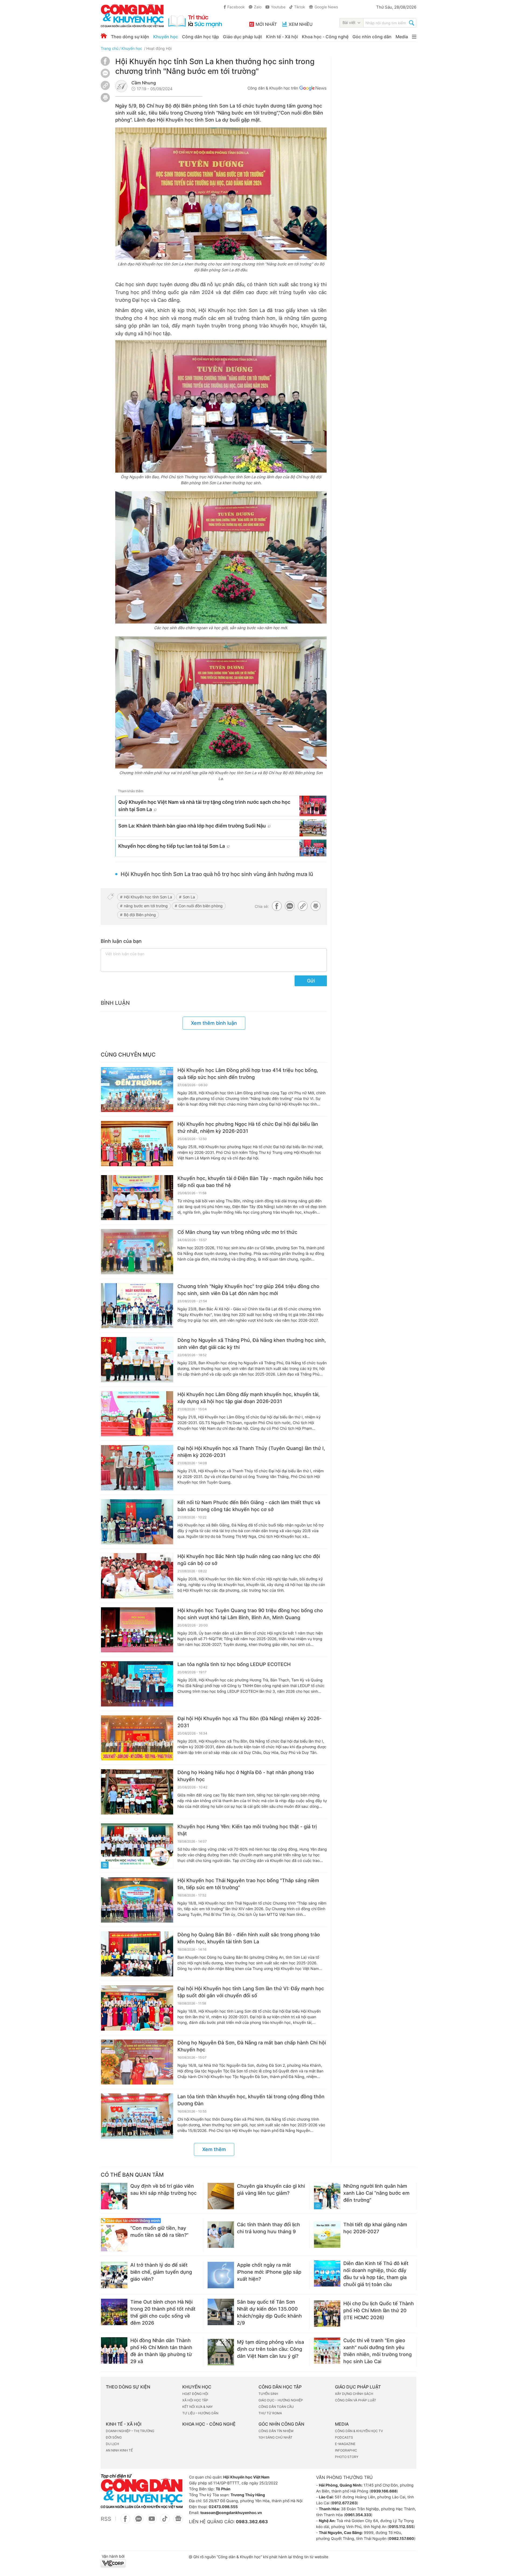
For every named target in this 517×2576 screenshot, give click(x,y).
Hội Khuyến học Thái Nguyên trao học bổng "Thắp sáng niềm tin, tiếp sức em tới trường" (248, 1884)
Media (402, 37)
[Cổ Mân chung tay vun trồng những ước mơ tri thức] (137, 1252)
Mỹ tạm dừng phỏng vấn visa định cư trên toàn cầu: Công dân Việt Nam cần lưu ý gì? (270, 2349)
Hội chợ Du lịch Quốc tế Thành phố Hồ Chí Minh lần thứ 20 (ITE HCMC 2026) (379, 2310)
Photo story (347, 2457)
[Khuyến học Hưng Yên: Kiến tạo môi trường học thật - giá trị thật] (137, 1846)
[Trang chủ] (104, 36)
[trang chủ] (161, 16)
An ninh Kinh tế (119, 2450)
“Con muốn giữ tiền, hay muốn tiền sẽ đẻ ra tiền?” (159, 2232)
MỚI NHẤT (266, 24)
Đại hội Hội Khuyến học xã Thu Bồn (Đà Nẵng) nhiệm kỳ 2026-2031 (249, 1722)
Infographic (346, 2450)
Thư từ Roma (270, 2413)
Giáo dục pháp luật (242, 37)
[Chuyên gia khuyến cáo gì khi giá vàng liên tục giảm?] (221, 2196)
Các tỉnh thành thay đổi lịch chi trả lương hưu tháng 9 (268, 2228)
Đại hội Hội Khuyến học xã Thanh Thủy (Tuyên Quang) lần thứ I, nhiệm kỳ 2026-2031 (251, 1452)
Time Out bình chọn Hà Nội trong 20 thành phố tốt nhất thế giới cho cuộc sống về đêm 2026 (163, 2312)
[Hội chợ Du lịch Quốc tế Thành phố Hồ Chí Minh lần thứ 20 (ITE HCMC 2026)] (327, 2314)
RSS (106, 2519)
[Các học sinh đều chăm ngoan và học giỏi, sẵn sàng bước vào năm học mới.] (221, 557)
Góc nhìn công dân (372, 37)
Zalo (258, 7)
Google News (326, 7)
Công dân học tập (200, 37)
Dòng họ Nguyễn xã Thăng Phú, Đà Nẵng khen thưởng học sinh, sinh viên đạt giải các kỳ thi (252, 1344)
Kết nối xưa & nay (198, 2407)
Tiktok (300, 7)
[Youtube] (152, 2522)
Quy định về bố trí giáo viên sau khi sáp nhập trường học (163, 2189)
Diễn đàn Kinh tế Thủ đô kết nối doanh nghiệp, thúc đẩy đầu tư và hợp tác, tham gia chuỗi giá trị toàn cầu (376, 2274)
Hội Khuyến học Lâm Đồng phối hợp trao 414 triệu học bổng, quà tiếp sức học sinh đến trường (248, 1074)
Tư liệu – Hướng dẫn (200, 2413)
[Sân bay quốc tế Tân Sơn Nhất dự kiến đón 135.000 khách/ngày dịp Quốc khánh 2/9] (221, 2312)
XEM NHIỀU (301, 24)
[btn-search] (412, 23)
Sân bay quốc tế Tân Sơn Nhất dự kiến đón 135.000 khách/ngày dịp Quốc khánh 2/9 (269, 2312)
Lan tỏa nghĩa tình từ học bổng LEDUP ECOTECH (234, 1664)
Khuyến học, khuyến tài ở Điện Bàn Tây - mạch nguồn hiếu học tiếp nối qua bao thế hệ (250, 1182)
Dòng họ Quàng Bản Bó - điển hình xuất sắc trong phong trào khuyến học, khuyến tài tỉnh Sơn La (249, 1938)
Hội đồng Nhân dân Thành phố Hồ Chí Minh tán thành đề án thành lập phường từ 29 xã (161, 2351)
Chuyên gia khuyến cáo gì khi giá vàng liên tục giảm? (271, 2189)
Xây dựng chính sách (354, 2394)
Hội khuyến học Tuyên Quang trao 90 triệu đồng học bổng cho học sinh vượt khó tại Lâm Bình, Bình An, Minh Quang (250, 1614)
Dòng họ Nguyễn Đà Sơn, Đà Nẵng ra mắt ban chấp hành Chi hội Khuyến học (252, 2046)
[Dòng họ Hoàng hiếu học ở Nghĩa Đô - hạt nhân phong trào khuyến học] (137, 1792)
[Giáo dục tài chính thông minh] (150, 2221)
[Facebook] (105, 64)
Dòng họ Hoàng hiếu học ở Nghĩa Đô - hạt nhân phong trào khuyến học (246, 1776)
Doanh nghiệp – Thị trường (130, 2431)
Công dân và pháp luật (356, 2400)
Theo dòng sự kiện (130, 37)
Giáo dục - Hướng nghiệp (281, 2400)
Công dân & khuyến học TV (359, 2431)
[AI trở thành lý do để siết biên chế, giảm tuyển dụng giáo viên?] (114, 2275)
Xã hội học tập (195, 2400)
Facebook (236, 7)
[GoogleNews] (178, 2522)
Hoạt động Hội (159, 48)
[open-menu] (414, 37)
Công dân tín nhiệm (276, 2431)
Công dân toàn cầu (276, 2407)
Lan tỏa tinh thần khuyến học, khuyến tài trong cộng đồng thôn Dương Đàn (251, 2100)
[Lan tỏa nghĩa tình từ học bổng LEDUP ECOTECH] (137, 1684)
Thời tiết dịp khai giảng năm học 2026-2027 (375, 2228)
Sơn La (189, 897)
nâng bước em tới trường (146, 906)
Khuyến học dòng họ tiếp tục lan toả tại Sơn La (172, 846)
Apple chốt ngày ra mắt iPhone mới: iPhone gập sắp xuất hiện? (269, 2272)
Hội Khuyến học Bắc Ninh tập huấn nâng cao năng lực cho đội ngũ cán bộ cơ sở (249, 1560)
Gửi (311, 981)
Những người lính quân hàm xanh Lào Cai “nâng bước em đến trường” (376, 2193)
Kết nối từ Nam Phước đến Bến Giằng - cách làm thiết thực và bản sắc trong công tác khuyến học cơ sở (249, 1506)
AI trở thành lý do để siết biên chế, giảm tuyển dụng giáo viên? (161, 2272)
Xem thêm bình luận (214, 1023)
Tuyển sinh (268, 2394)
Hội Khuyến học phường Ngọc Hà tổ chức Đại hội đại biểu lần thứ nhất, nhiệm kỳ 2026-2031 (248, 1128)
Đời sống (114, 2437)
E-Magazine (345, 2444)
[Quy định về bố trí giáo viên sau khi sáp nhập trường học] (114, 2196)
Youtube (278, 7)
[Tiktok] (165, 2522)
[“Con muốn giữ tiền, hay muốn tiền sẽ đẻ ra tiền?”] (114, 2238)
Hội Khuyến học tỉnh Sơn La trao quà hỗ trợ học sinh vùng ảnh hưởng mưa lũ (217, 874)
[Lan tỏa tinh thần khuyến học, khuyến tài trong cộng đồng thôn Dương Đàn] (137, 2116)
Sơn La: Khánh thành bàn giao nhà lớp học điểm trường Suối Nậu (192, 826)
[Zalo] (105, 73)
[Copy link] (105, 86)
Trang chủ (110, 48)
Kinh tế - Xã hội (282, 37)
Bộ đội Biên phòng (140, 915)
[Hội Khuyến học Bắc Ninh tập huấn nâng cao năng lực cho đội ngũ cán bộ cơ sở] (137, 1576)
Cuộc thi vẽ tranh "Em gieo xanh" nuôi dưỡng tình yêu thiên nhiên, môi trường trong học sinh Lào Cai (378, 2351)
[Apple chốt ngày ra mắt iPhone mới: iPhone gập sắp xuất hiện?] (221, 2275)
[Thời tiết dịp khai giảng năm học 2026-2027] (327, 2235)
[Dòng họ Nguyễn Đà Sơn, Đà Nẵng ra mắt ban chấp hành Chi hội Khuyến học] (137, 2062)
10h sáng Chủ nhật (275, 2437)
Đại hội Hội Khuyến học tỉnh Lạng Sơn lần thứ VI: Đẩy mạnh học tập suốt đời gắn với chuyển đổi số (251, 1992)
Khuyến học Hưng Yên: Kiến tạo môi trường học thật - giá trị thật (247, 1830)
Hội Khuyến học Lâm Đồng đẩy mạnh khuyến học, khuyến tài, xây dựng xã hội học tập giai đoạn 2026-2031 (249, 1398)
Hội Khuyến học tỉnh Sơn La (148, 897)
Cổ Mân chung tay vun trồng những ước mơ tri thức (237, 1232)
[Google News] (313, 89)
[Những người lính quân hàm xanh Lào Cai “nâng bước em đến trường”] (327, 2196)
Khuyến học (166, 37)
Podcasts (344, 2437)
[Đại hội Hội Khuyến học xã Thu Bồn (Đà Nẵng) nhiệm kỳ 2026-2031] (137, 1738)
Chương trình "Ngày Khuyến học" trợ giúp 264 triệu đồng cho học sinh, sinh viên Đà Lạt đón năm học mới (248, 1290)
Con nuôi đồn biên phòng (201, 906)
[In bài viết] (105, 101)
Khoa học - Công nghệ (325, 37)
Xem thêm (214, 2149)
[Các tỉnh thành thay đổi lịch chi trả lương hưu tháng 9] (221, 2235)
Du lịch (112, 2444)
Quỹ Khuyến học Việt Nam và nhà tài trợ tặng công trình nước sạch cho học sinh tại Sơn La (204, 806)
